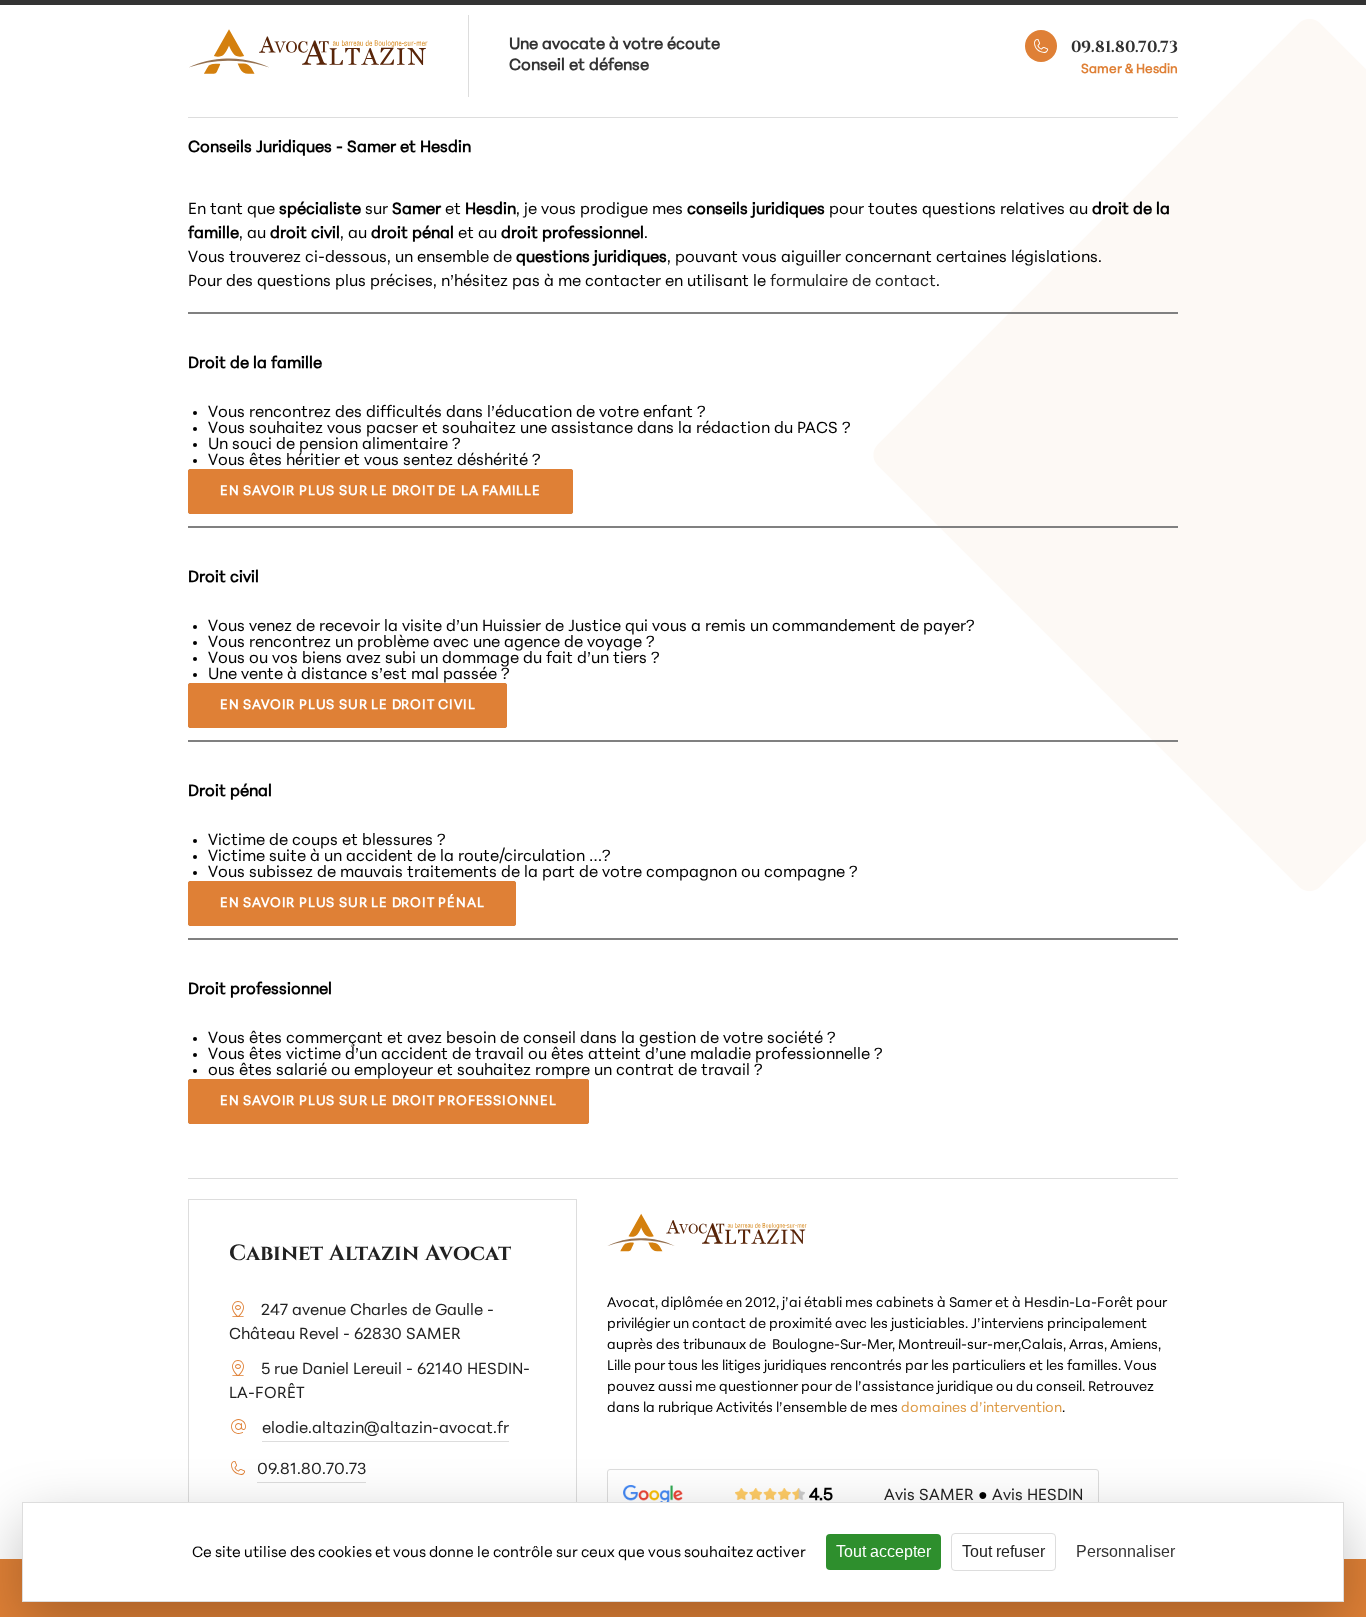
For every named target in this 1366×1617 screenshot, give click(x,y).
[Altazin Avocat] (308, 53)
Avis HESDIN (1037, 1496)
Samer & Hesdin (1129, 69)
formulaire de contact (853, 282)
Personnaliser (1125, 1551)
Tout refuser (1003, 1551)
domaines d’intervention (981, 1408)
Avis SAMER (929, 1496)
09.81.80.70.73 (1122, 47)
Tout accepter (883, 1551)
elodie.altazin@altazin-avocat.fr (385, 1429)
